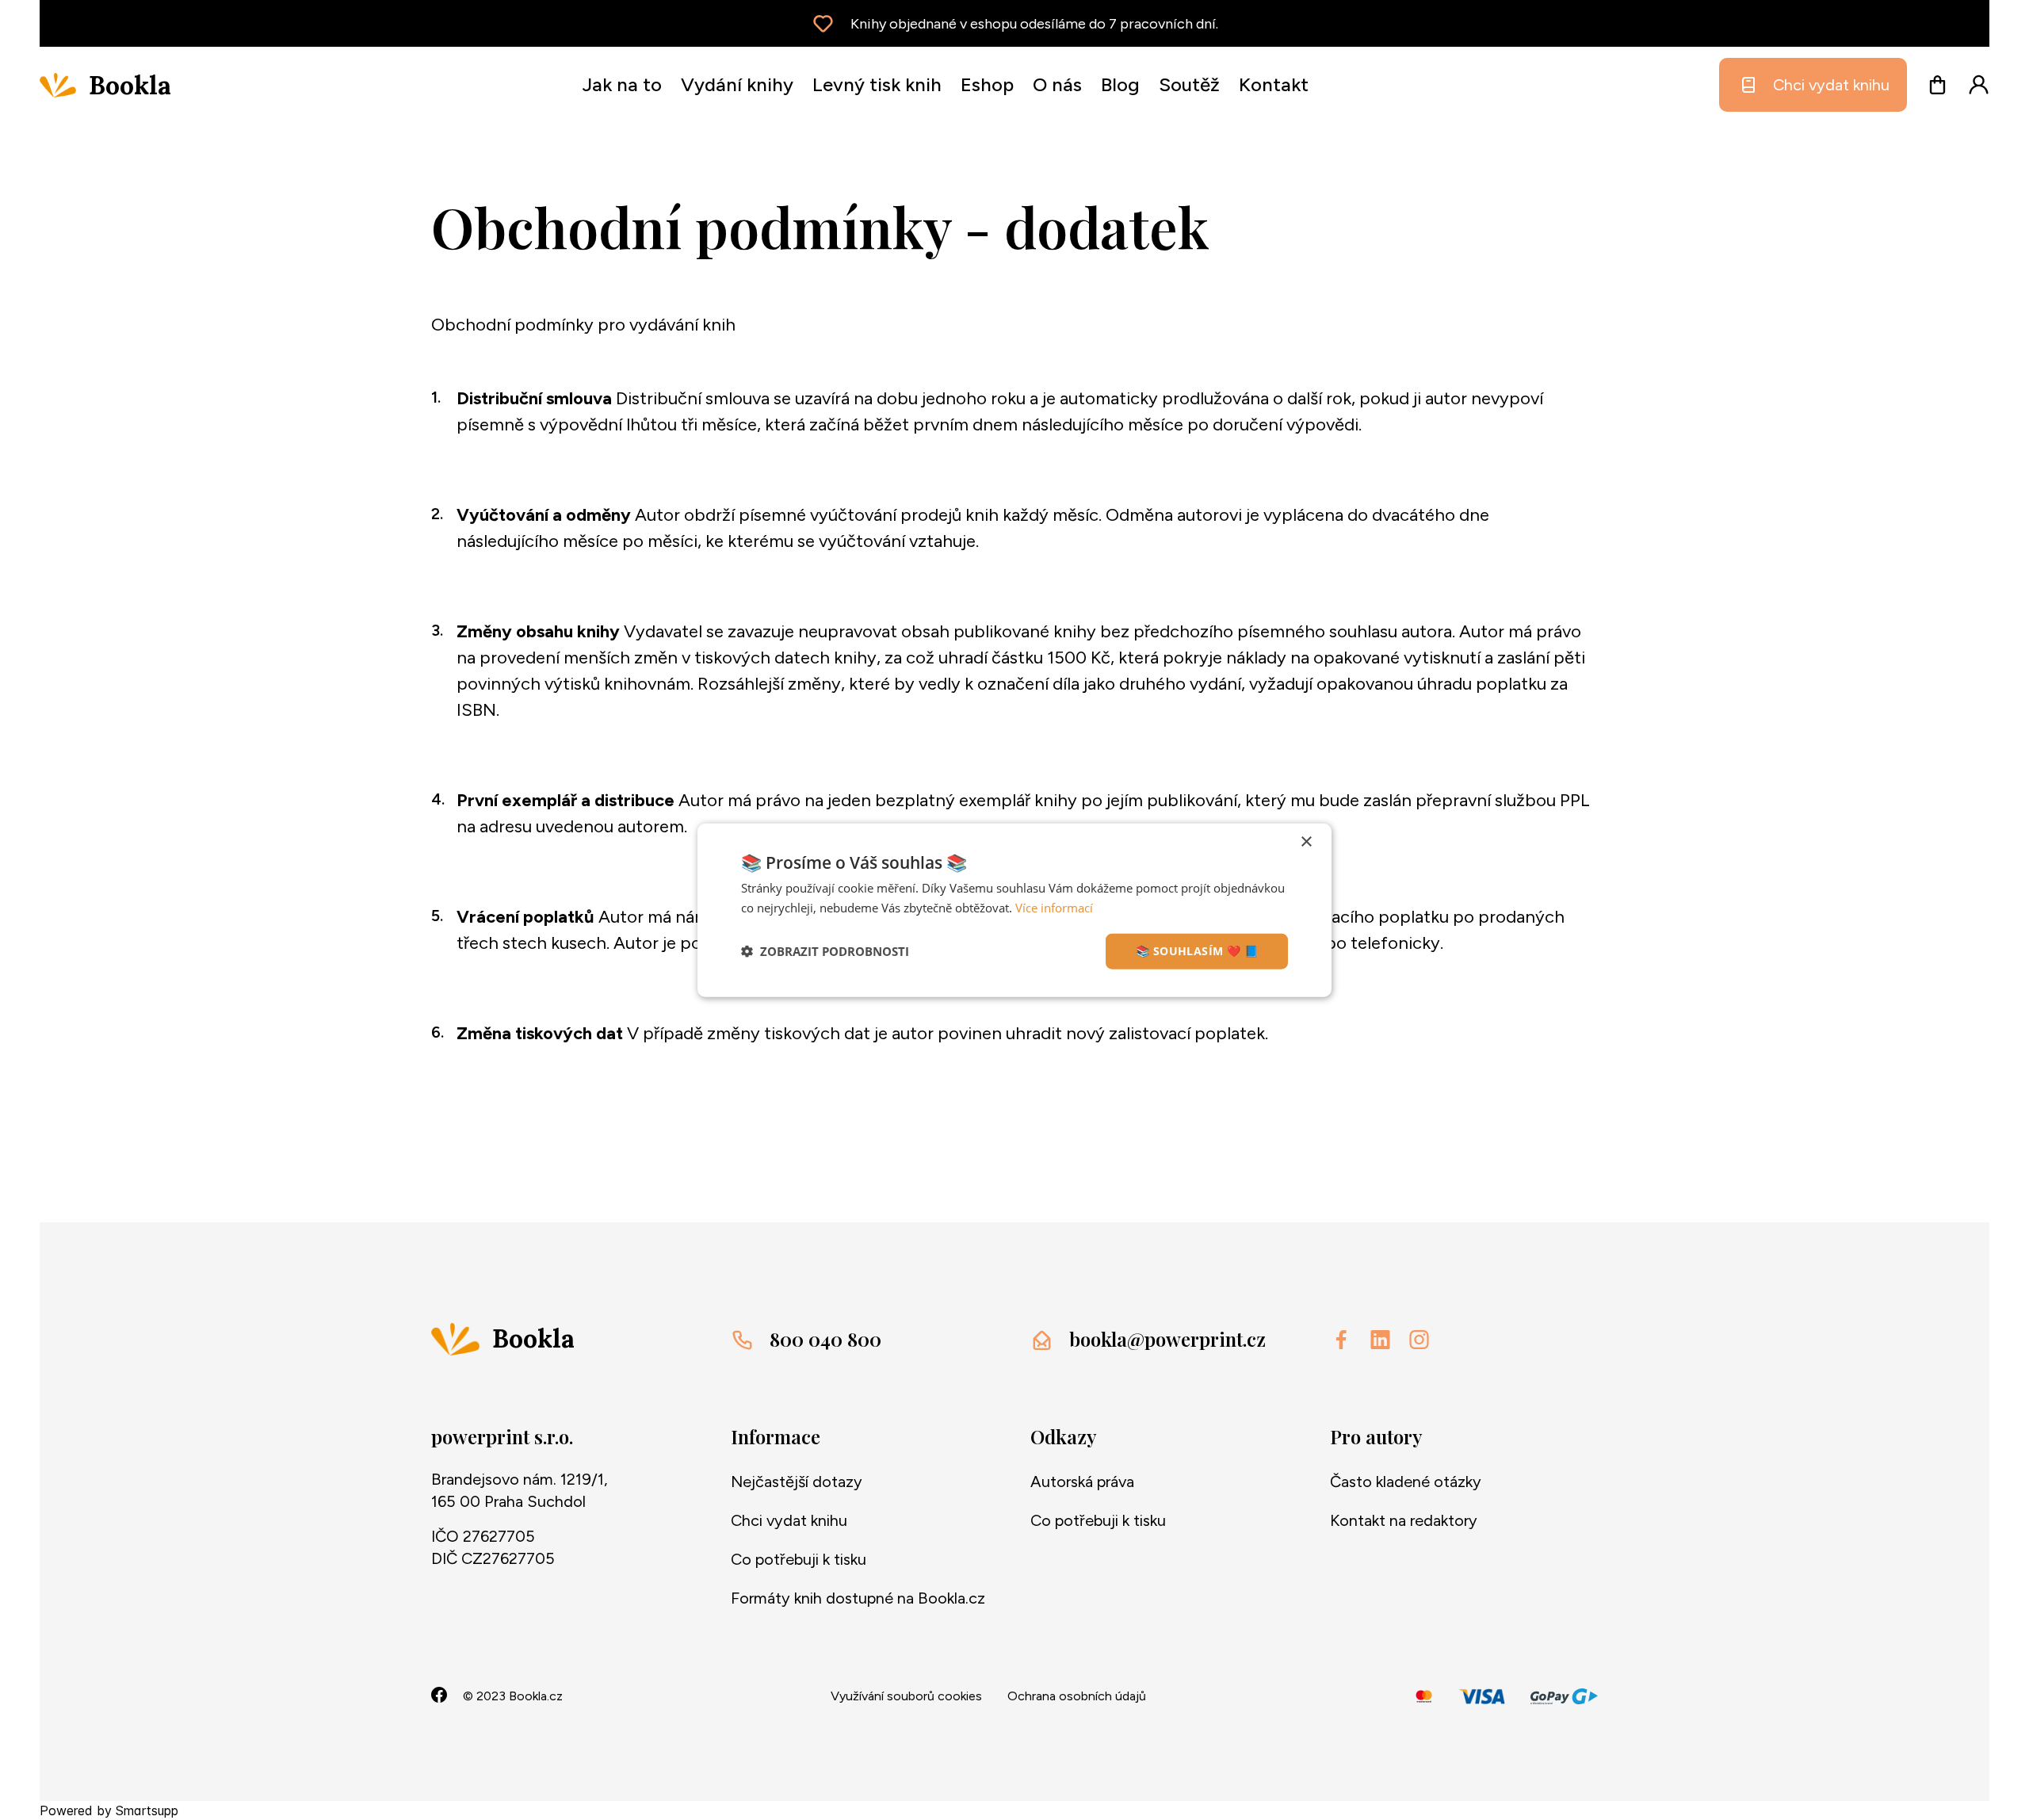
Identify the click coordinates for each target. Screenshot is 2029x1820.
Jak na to (622, 84)
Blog (1120, 84)
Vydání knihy (737, 84)
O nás (1057, 84)
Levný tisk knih (877, 84)
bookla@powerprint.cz (1167, 1339)
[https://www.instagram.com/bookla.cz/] (1419, 1340)
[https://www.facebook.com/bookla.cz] (1341, 1340)
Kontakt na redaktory (1404, 1520)
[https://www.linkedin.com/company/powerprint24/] (1380, 1340)
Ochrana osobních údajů (1077, 1696)
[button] (825, 951)
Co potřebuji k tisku (799, 1559)
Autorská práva (1082, 1482)
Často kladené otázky (1406, 1482)
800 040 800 (825, 1339)
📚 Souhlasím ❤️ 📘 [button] (1197, 951)
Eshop (987, 84)
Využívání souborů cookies (906, 1696)
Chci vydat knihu (1831, 85)
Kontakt (1274, 84)
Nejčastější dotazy (797, 1482)
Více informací (1054, 908)
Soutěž (1189, 84)
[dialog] (1014, 910)
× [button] (1306, 842)
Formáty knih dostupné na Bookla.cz (858, 1598)
